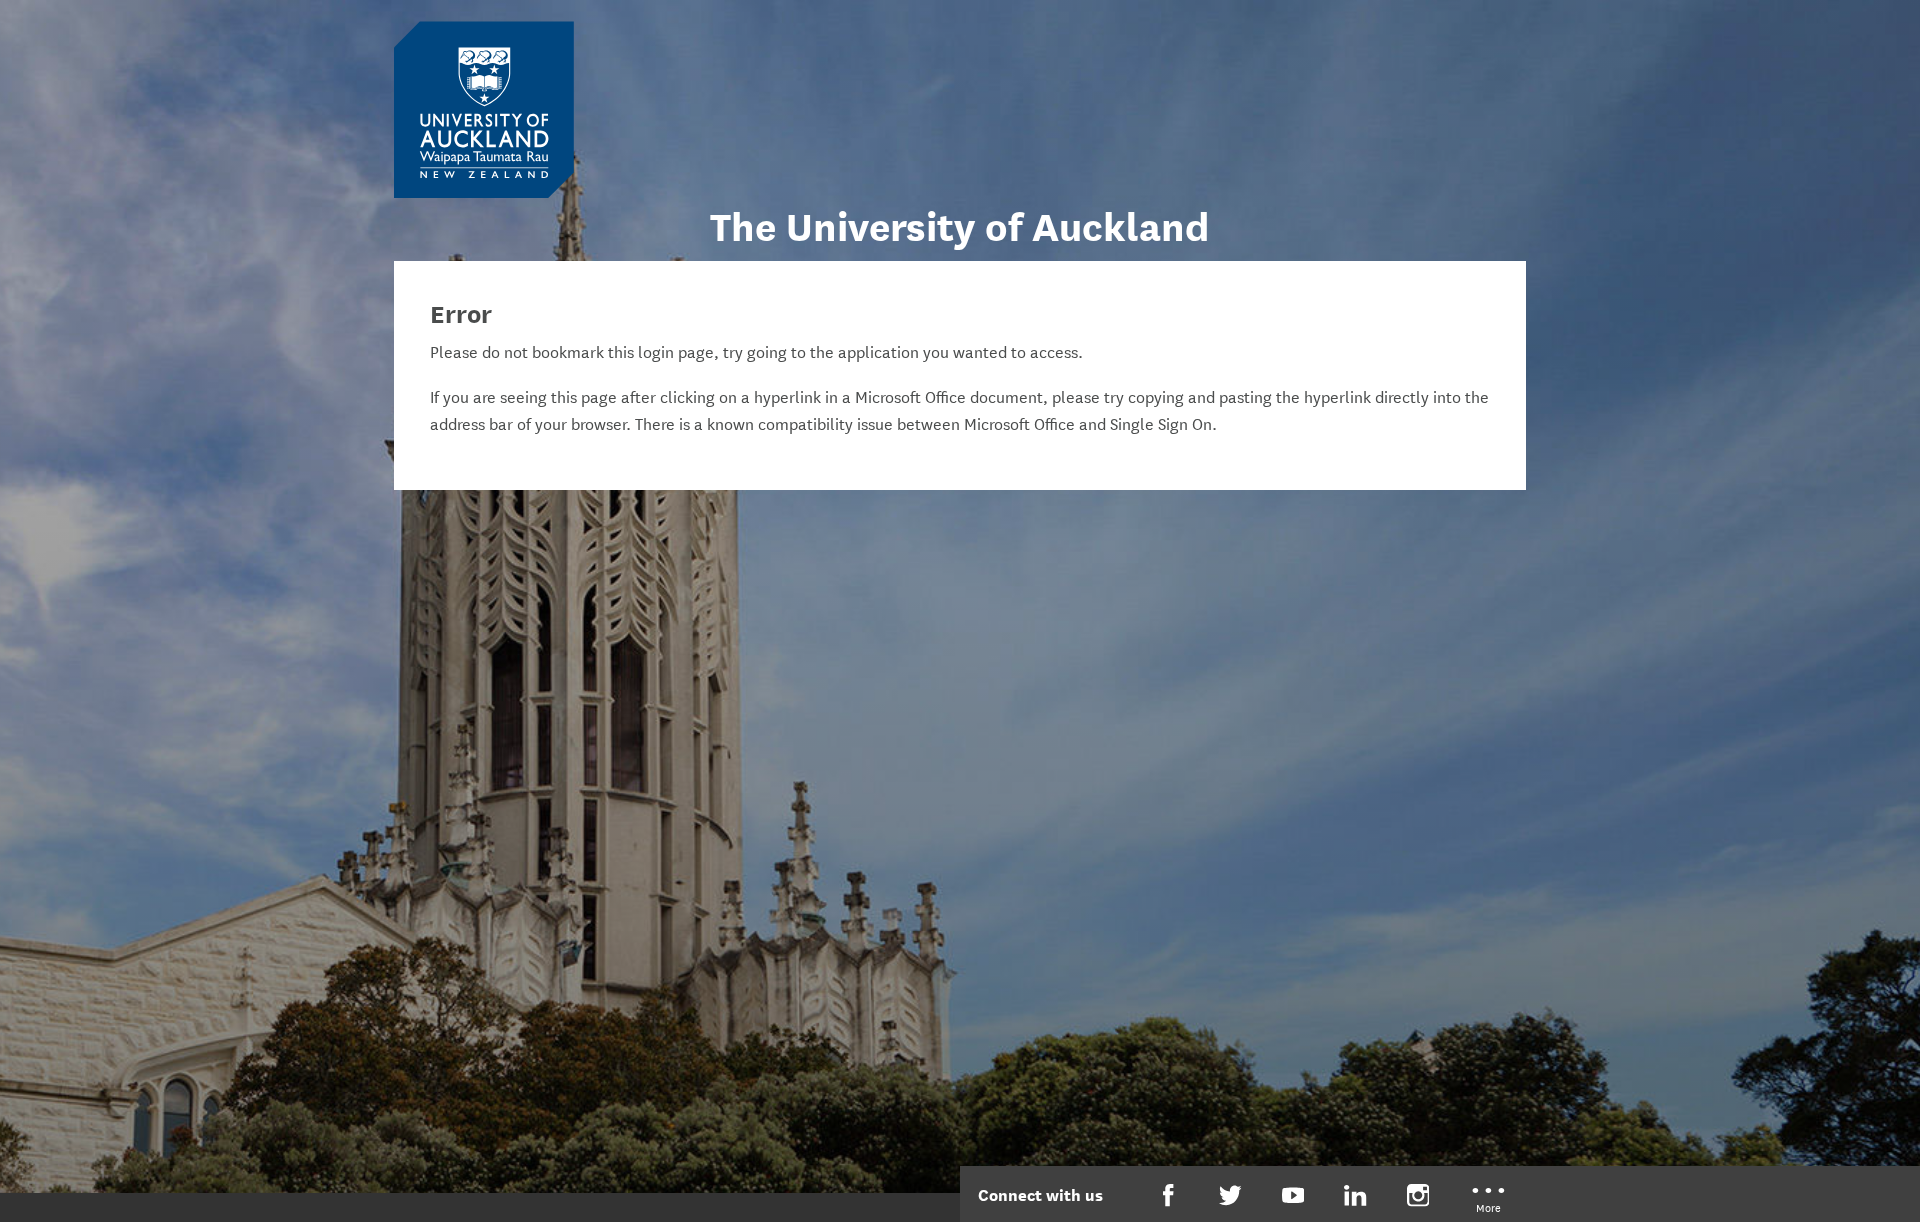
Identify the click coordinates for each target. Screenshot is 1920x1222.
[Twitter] (1230, 1195)
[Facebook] (1168, 1195)
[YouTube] (1293, 1195)
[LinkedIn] (1355, 1195)
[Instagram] (1418, 1195)
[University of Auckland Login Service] (484, 108)
